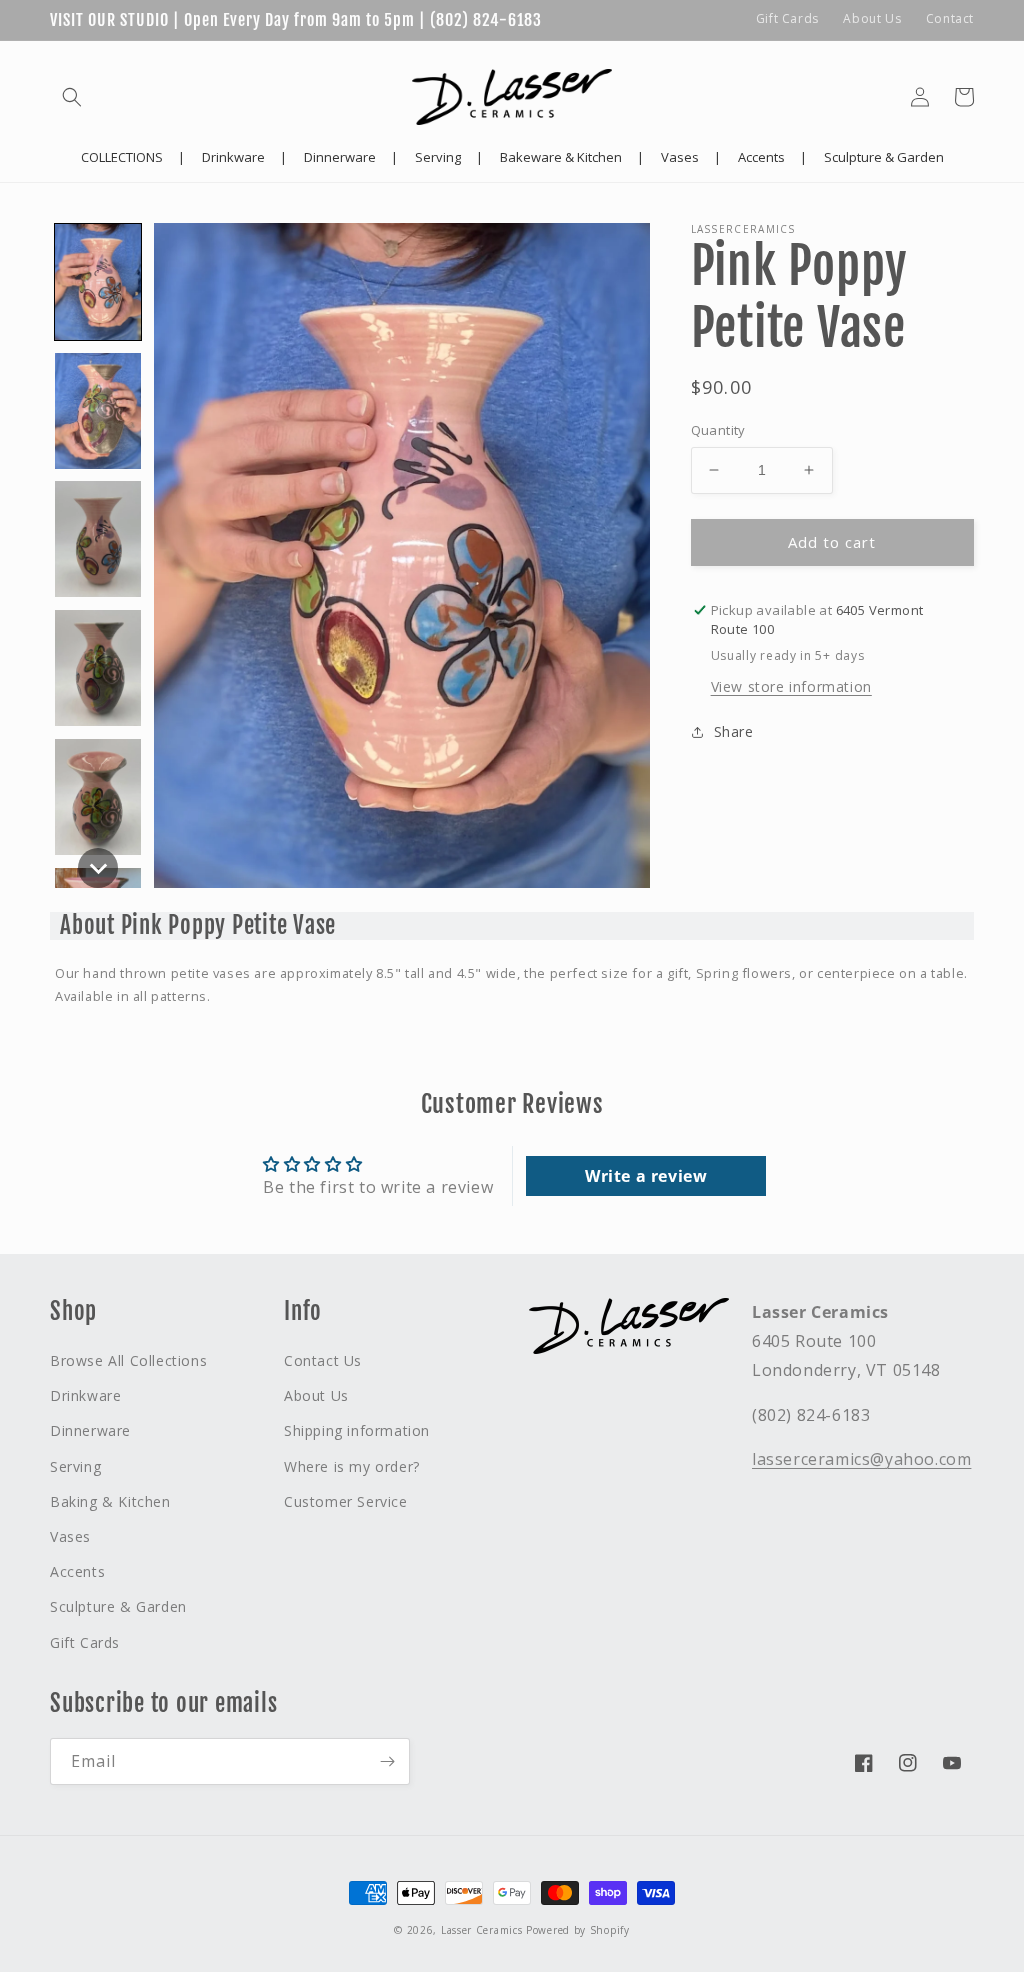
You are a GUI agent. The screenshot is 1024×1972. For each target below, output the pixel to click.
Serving (75, 1466)
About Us (872, 18)
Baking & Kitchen (110, 1501)
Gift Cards (787, 18)
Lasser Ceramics (482, 1930)
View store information (791, 686)
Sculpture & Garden (118, 1606)
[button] (72, 97)
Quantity (718, 430)
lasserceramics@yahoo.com (861, 1459)
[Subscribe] (387, 1761)
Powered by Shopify (578, 1930)
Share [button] (734, 731)
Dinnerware (90, 1430)
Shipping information (357, 1430)
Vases (70, 1536)
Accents (77, 1571)
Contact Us (323, 1360)
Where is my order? (352, 1466)
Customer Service (346, 1501)
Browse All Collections (128, 1360)
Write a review (646, 1176)
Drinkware (85, 1395)
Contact (950, 18)
